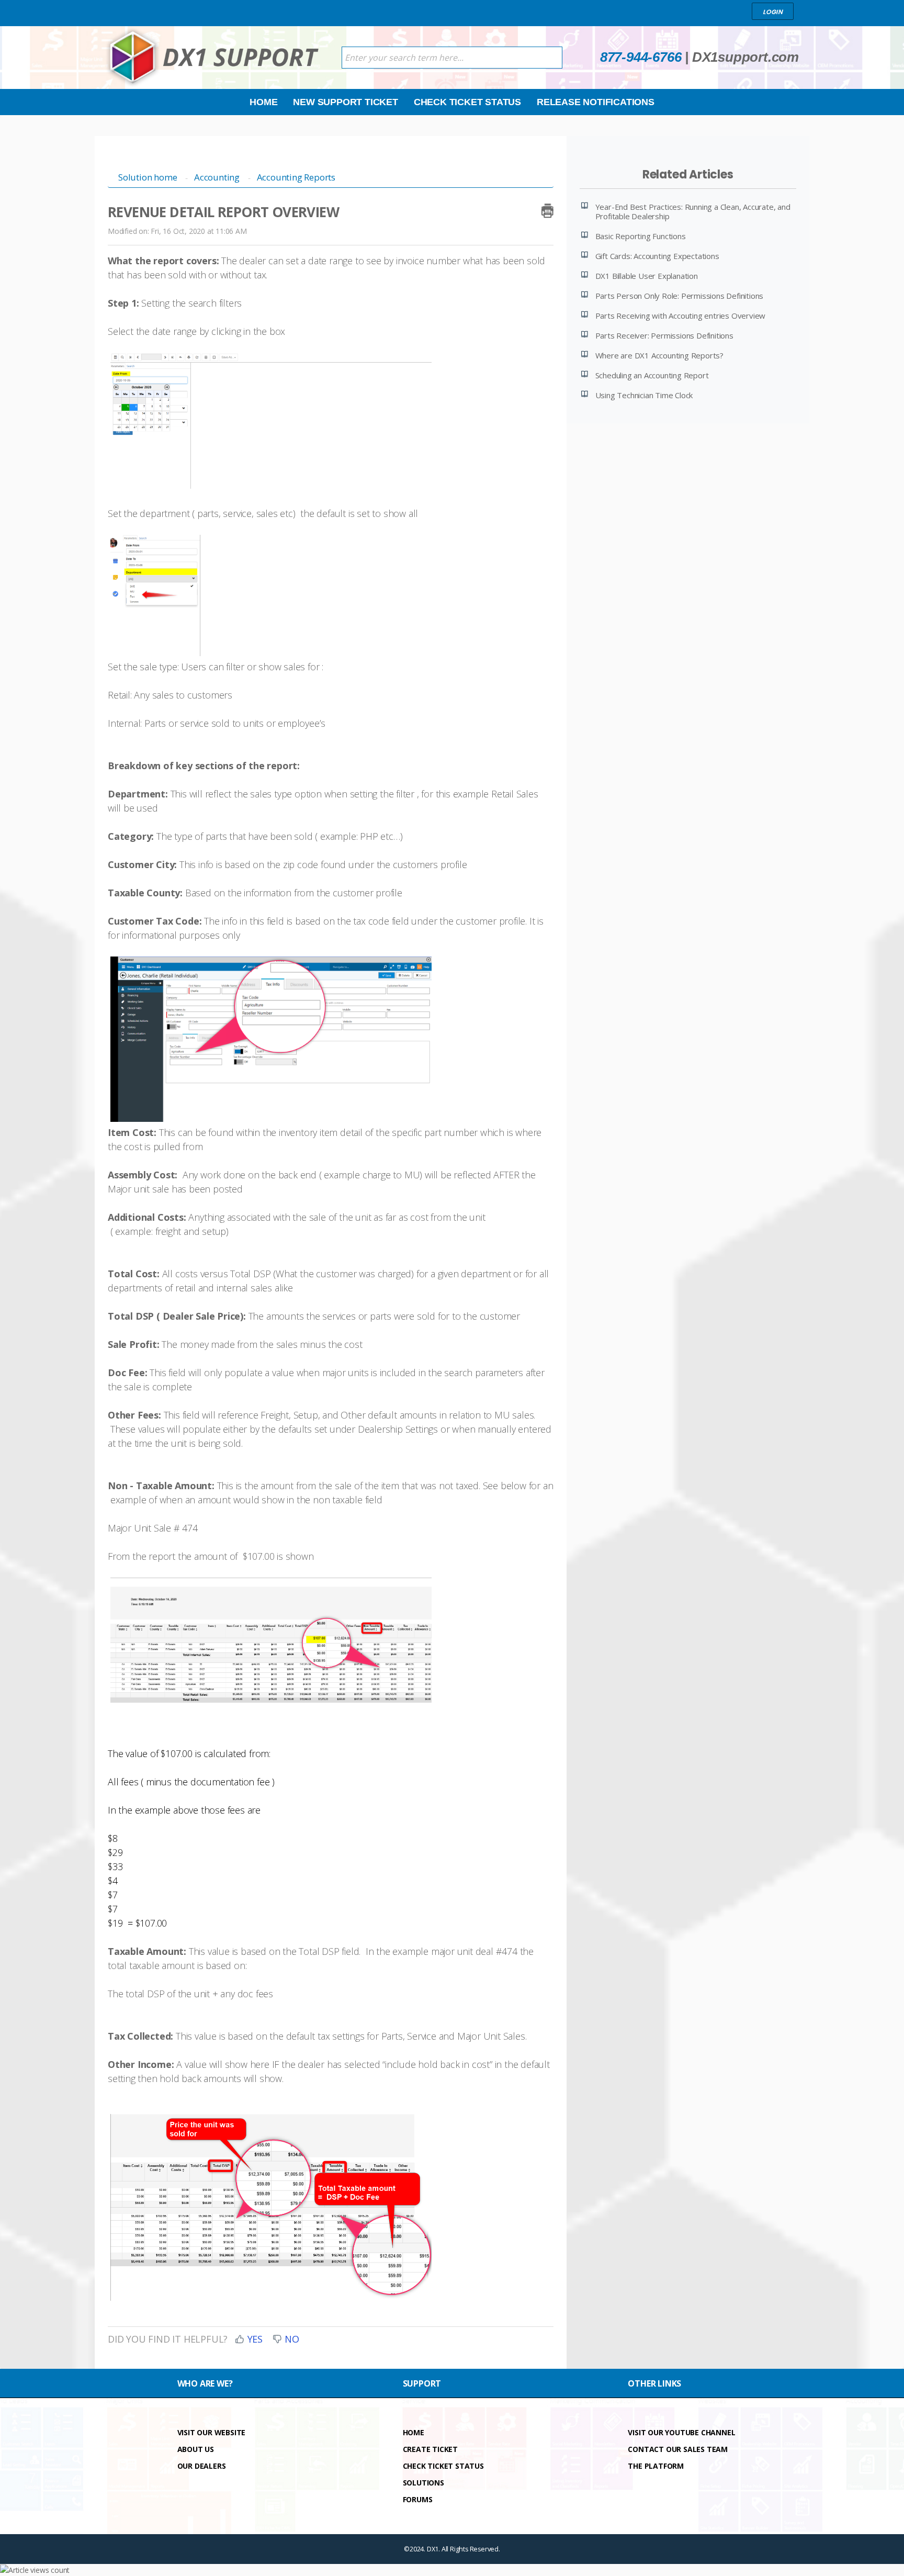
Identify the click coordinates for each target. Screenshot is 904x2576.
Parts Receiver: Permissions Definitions (664, 335)
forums (418, 2499)
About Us (196, 2449)
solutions (423, 2483)
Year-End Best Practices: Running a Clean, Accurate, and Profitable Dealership (693, 211)
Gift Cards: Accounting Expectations (657, 256)
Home (263, 102)
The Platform (656, 2466)
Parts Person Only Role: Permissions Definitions (680, 296)
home (414, 2432)
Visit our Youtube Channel (681, 2432)
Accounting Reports (296, 177)
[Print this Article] (547, 209)
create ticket (430, 2449)
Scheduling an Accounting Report (652, 375)
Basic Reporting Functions (641, 236)
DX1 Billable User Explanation (647, 276)
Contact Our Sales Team (678, 2449)
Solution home (149, 177)
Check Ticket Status (467, 102)
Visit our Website (212, 2432)
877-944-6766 (641, 57)
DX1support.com (745, 57)
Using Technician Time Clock (644, 395)
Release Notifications (596, 102)
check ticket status (443, 2466)
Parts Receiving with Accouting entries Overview (681, 316)
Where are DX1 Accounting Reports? (659, 355)
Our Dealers (202, 2466)
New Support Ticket (345, 102)
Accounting (217, 177)
